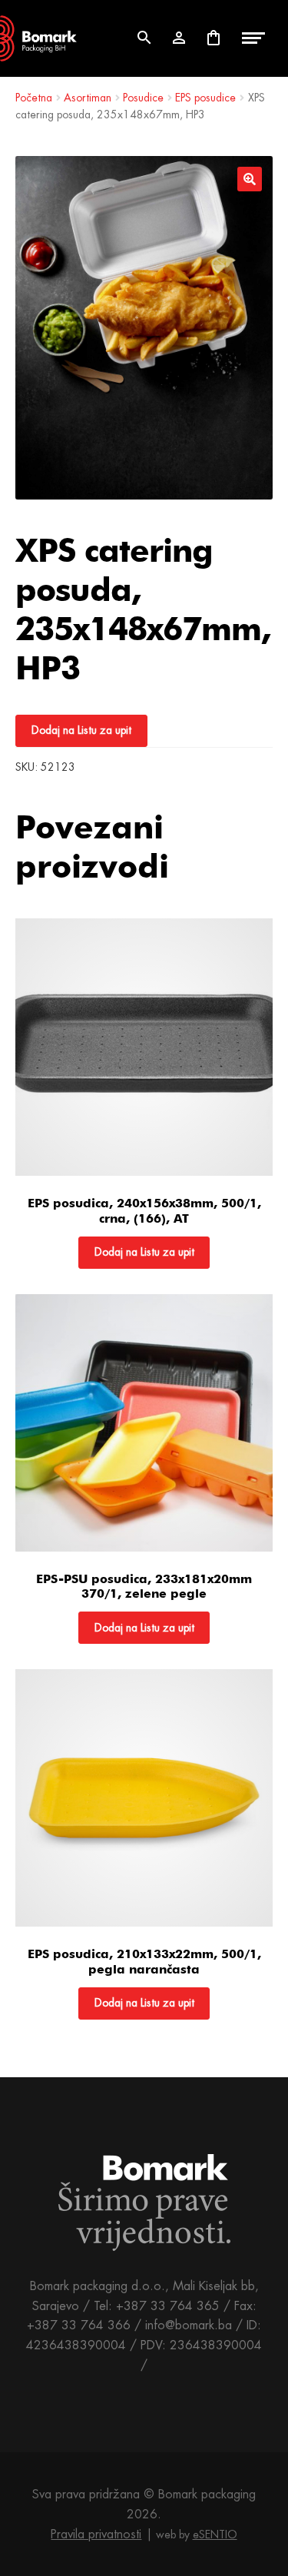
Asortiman (88, 98)
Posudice (143, 98)
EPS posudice (205, 98)
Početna (34, 98)
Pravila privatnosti (96, 2534)
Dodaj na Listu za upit (81, 730)
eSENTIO (215, 2535)
